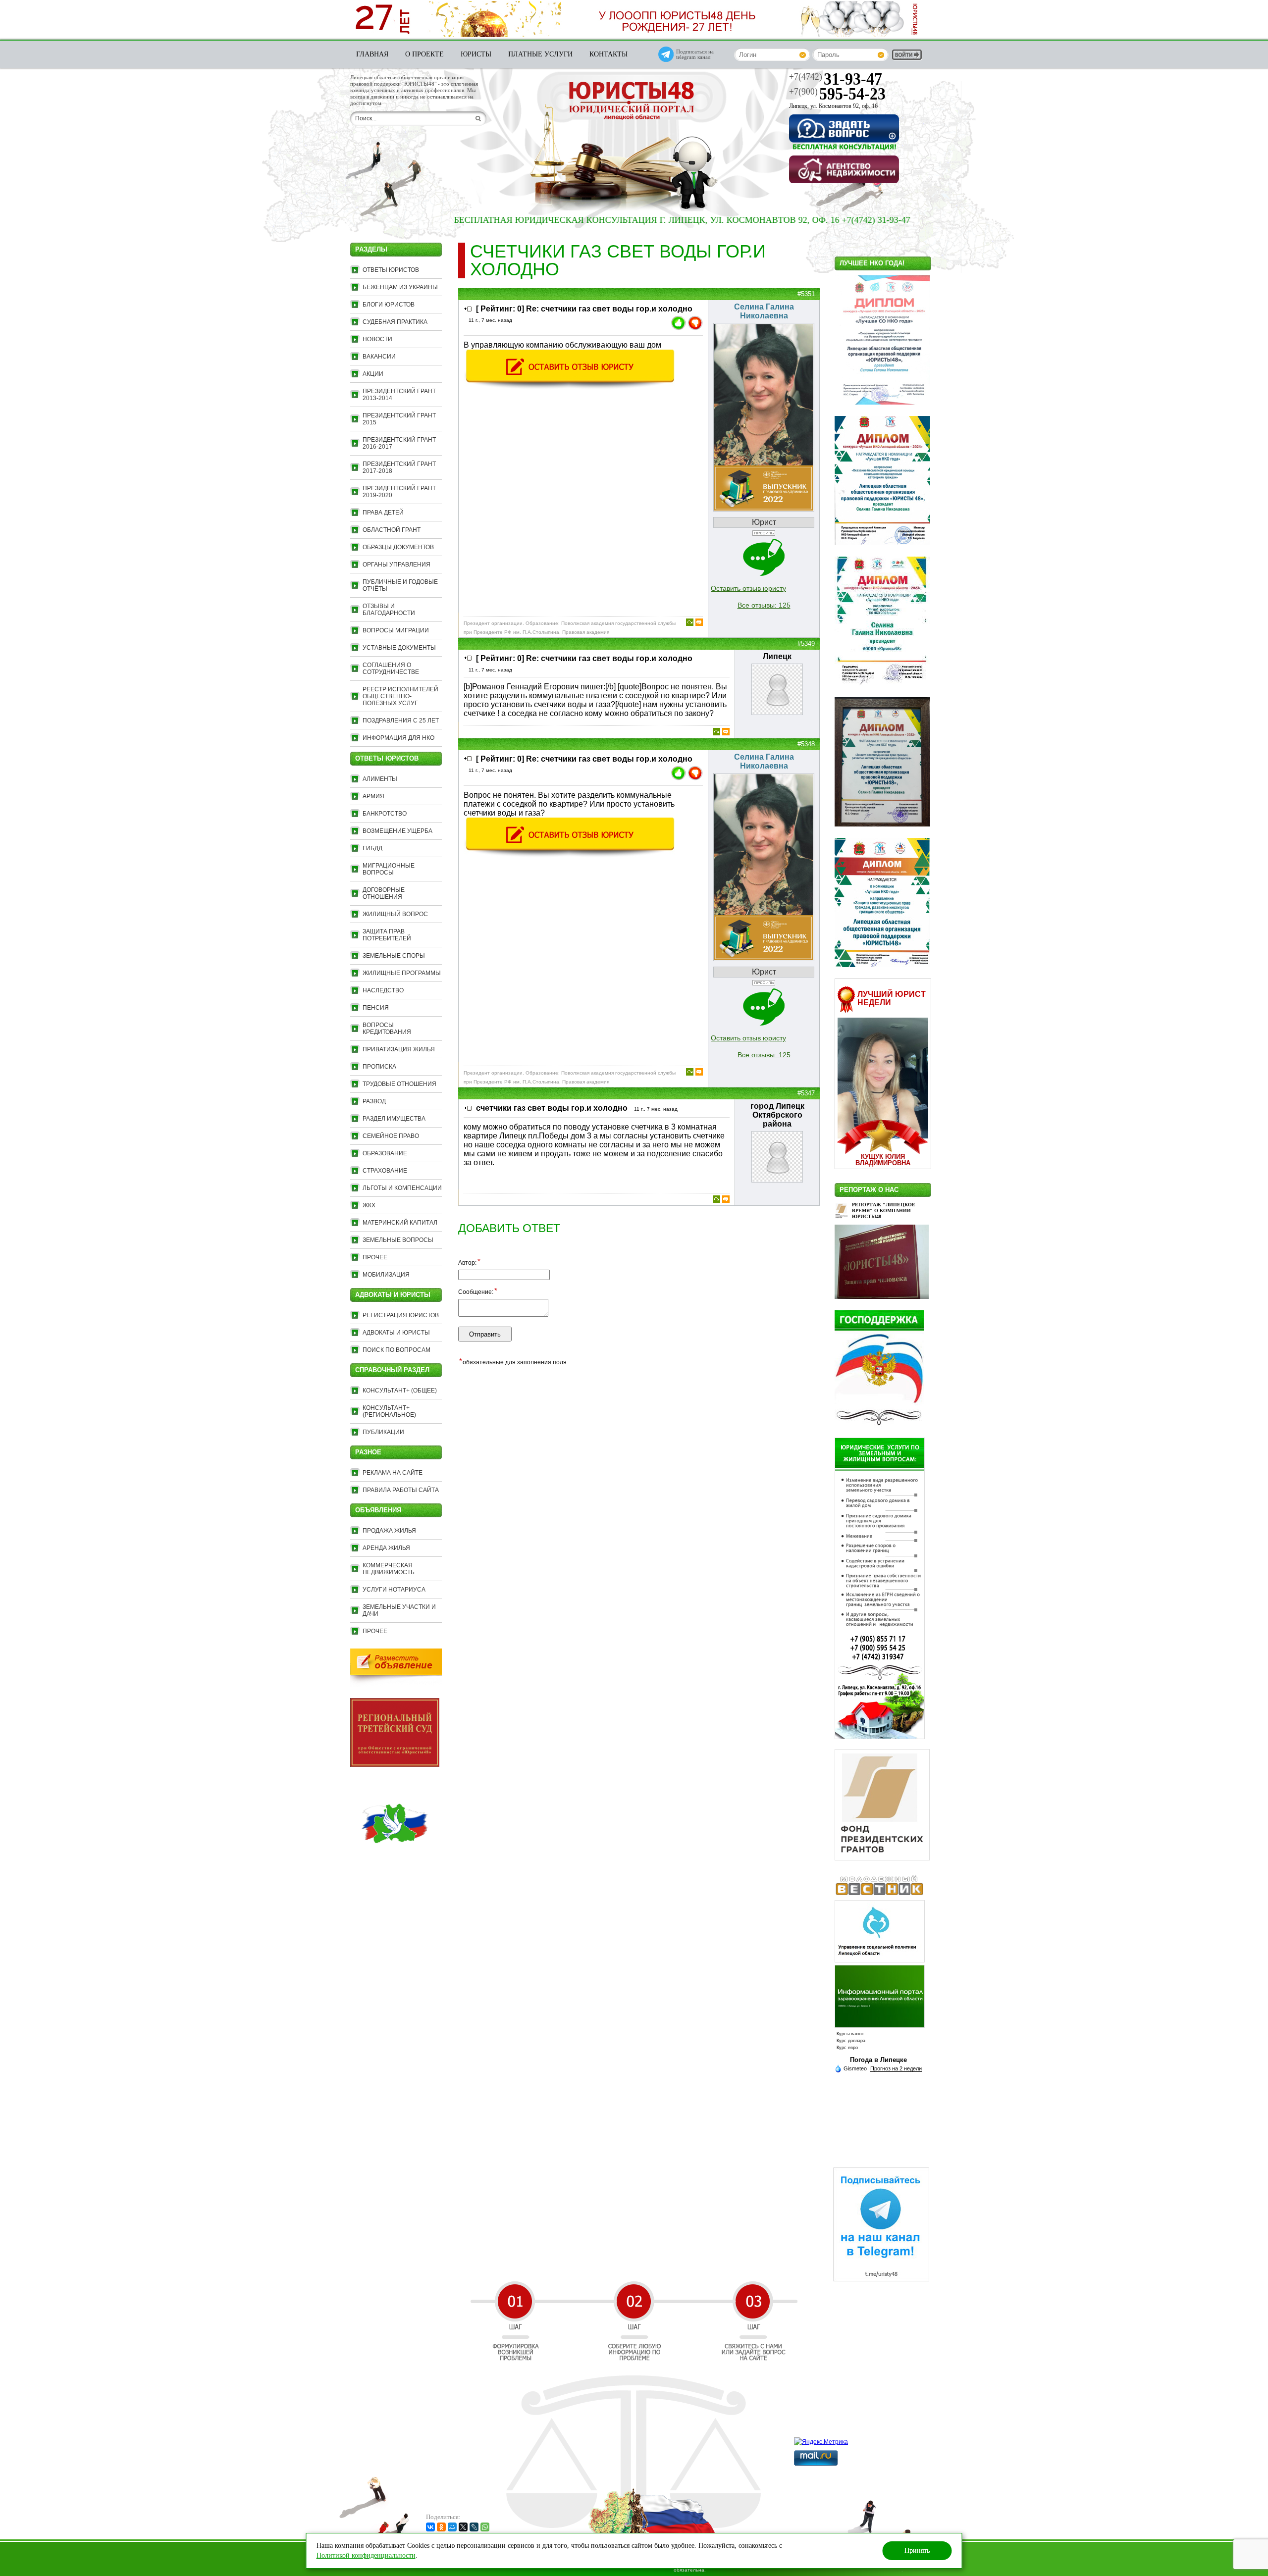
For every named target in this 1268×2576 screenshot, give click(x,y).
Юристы (476, 54)
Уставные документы (399, 648)
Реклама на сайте (393, 1473)
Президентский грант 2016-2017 (399, 443)
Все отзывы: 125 (764, 605)
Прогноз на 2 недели (896, 2068)
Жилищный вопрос (395, 914)
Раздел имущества (394, 1119)
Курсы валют (850, 2034)
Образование (385, 1153)
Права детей (383, 513)
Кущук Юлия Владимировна (883, 1160)
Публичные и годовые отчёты (400, 585)
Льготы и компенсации (402, 1188)
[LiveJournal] (474, 2527)
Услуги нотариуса (394, 1590)
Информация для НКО (398, 738)
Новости (377, 339)
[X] (463, 2527)
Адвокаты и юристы (396, 1333)
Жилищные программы (402, 973)
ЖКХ (369, 1205)
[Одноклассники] (441, 2527)
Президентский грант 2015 (399, 419)
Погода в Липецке (878, 2060)
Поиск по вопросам (396, 1350)
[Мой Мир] (452, 2527)
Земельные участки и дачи (399, 1610)
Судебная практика (395, 322)
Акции (373, 374)
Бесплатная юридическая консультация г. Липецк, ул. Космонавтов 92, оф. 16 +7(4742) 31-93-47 (588, 220)
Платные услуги (540, 54)
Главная (372, 54)
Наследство (383, 990)
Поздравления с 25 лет (401, 721)
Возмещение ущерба (397, 831)
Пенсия (376, 1008)
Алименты (380, 779)
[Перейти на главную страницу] (632, 102)
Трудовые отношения (399, 1084)
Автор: (469, 1262)
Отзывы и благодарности (389, 610)
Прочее (375, 1257)
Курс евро (847, 2048)
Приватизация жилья (399, 1049)
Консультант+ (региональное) (389, 1411)
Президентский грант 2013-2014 (399, 395)
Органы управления (396, 565)
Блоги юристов (389, 305)
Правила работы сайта (401, 1490)
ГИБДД (372, 848)
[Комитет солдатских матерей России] (395, 1865)
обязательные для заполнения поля (513, 1362)
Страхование (385, 1171)
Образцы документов (398, 547)
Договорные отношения (384, 893)
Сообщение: (478, 1291)
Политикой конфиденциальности (366, 2555)
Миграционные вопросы (389, 869)
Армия (373, 796)
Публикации (383, 1432)
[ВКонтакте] (430, 2527)
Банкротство (385, 814)
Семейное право (391, 1136)
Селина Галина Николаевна (764, 311)
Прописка (379, 1067)
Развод (374, 1101)
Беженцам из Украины (400, 287)
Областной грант (392, 530)
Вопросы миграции (396, 630)
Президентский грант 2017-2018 (399, 467)
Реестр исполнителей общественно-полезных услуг (400, 696)
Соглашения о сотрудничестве (391, 669)
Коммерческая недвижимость (389, 1569)
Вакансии (379, 357)
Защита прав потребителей (387, 935)
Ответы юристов (391, 270)
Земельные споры (394, 956)
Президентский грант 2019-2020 (399, 492)
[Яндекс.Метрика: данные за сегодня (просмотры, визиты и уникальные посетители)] (821, 2442)
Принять (917, 2550)
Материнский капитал (400, 1223)
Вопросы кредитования (387, 1029)
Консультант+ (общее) (400, 1391)
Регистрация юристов (401, 1315)
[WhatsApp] (485, 2527)
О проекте (424, 54)
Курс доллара (851, 2041)
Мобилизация (386, 1275)
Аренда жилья (386, 1548)
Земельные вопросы (398, 1240)
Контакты (608, 54)
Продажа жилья (389, 1531)
